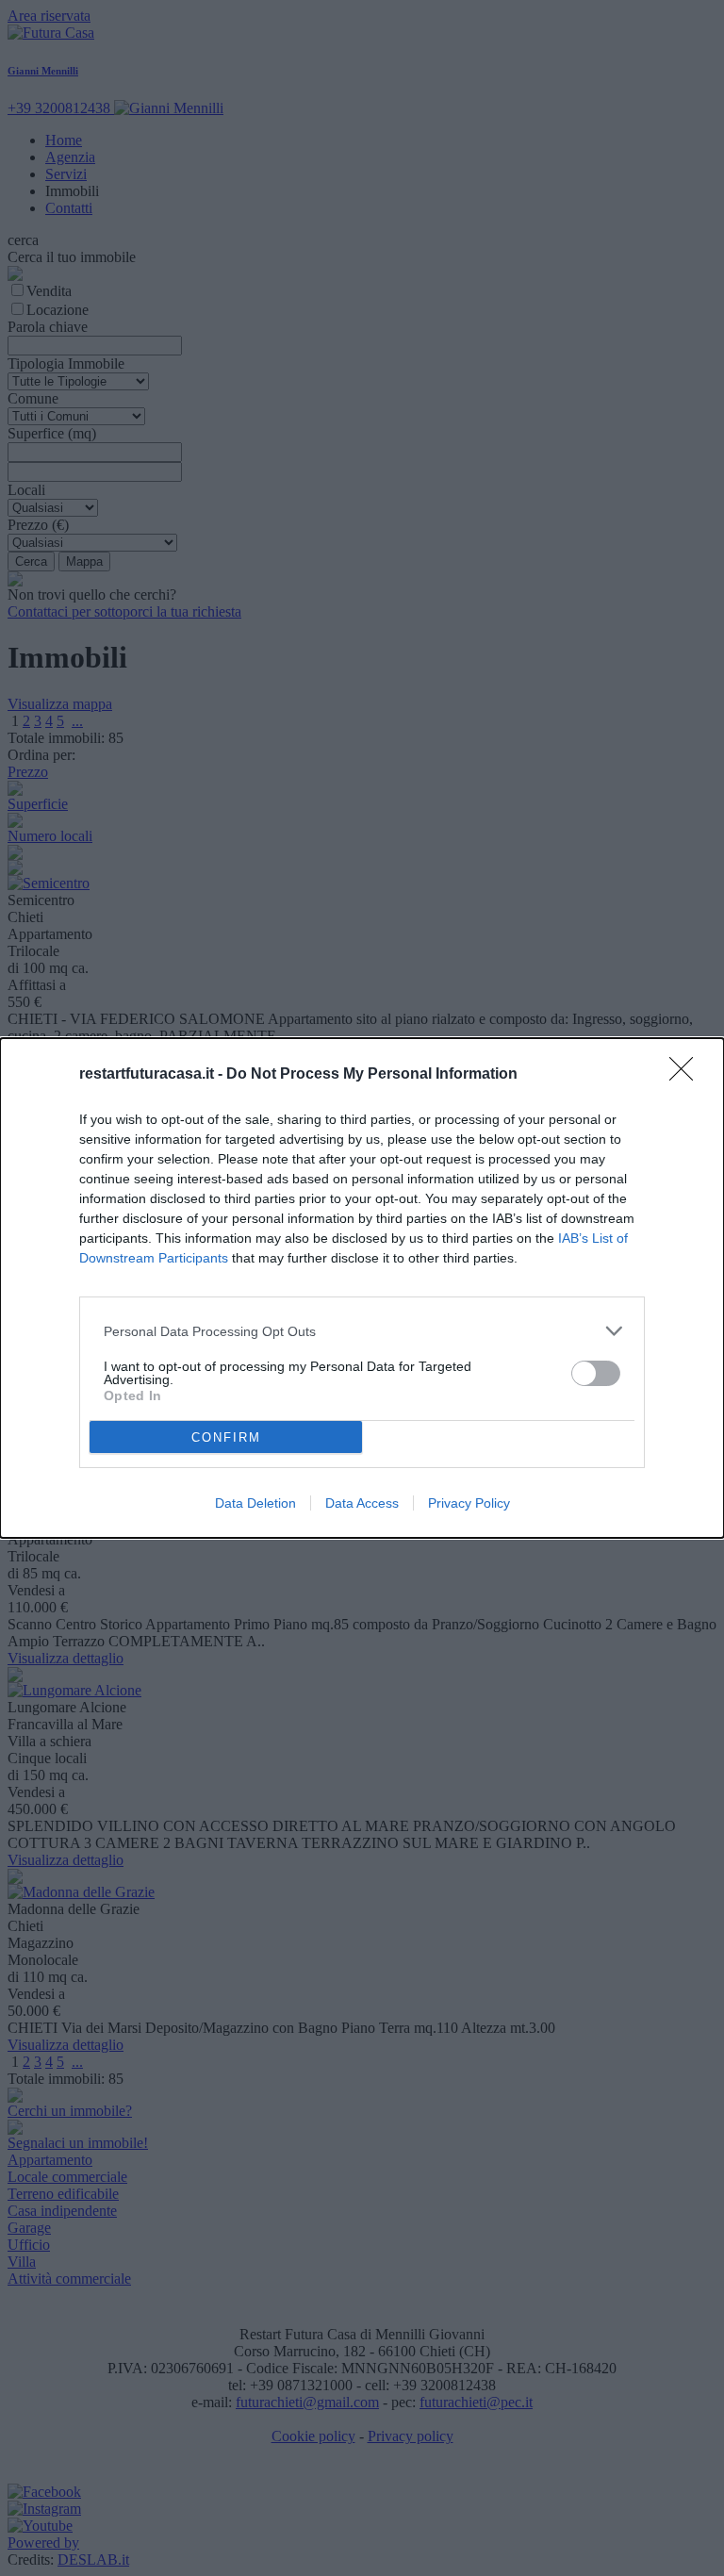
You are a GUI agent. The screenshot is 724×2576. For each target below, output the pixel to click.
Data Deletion (255, 1503)
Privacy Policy (469, 1503)
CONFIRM (226, 1437)
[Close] (687, 1075)
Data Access (362, 1503)
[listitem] (362, 1331)
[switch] (596, 1373)
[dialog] (362, 1288)
